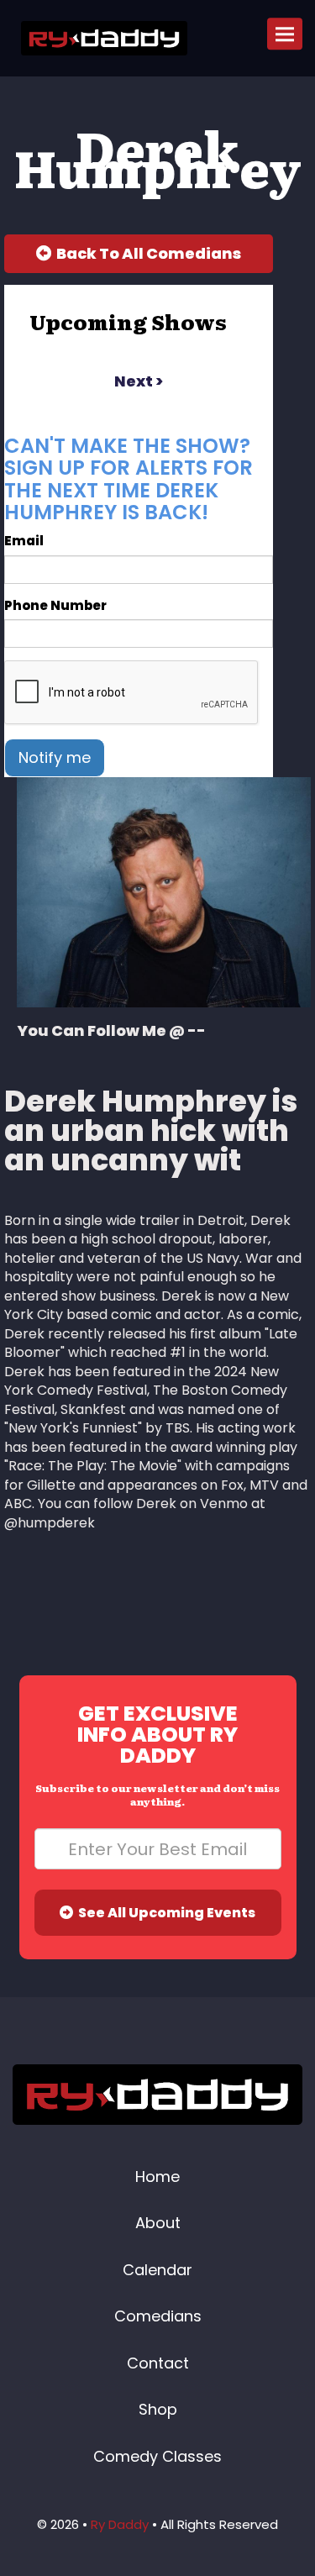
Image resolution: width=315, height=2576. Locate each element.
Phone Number (55, 605)
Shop (158, 2409)
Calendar (157, 2270)
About (158, 2223)
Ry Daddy (120, 2524)
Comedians (158, 2316)
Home (157, 2176)
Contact (158, 2363)
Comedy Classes (157, 2456)
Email (24, 541)
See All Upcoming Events (164, 1913)
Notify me (55, 757)
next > (139, 381)
